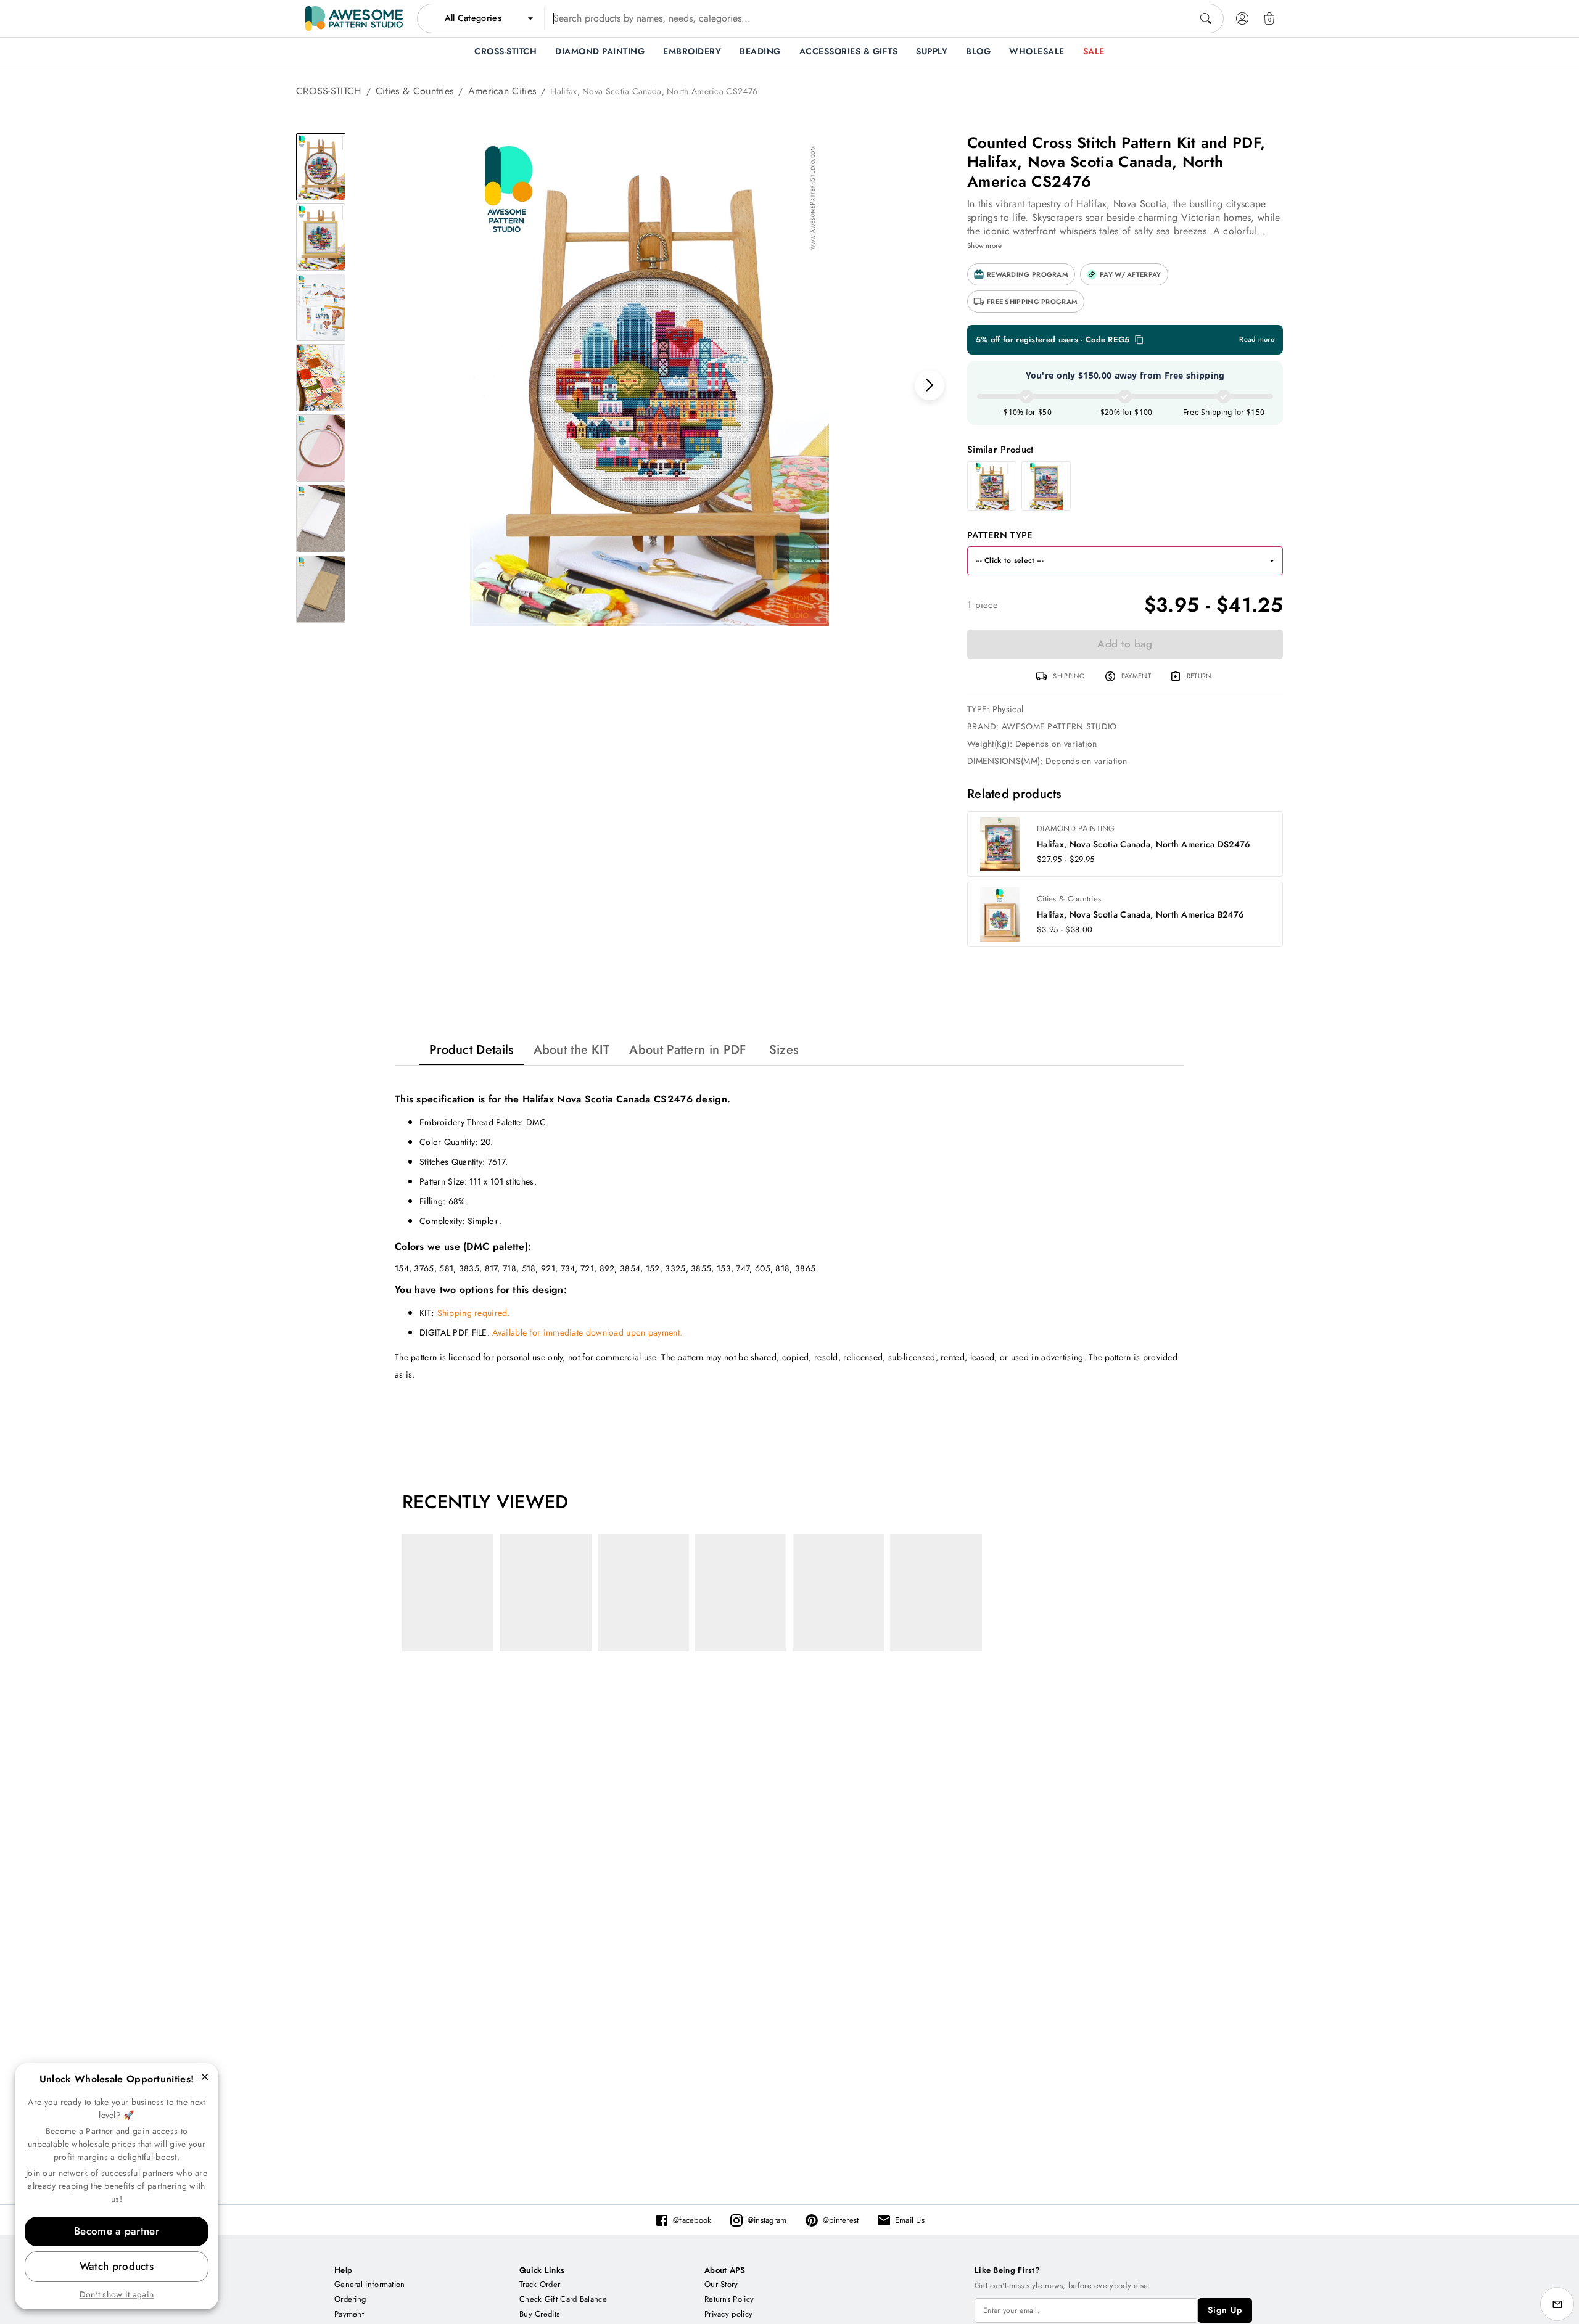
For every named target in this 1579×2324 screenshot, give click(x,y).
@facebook (692, 2220)
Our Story (721, 2284)
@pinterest (841, 2220)
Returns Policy (729, 2299)
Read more (1257, 339)
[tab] (472, 1050)
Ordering (350, 2299)
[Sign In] (1242, 18)
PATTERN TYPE (1000, 535)
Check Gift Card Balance (563, 2299)
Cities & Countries (414, 91)
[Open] (1272, 561)
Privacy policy (728, 2314)
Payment (349, 2314)
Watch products (117, 2266)
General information (370, 2284)
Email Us (910, 2220)
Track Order (540, 2284)
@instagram (767, 2220)
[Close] (205, 2077)
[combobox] (820, 18)
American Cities (502, 91)
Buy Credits (539, 2314)
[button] (1021, 274)
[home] (354, 18)
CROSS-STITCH (329, 91)
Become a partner (117, 2231)
